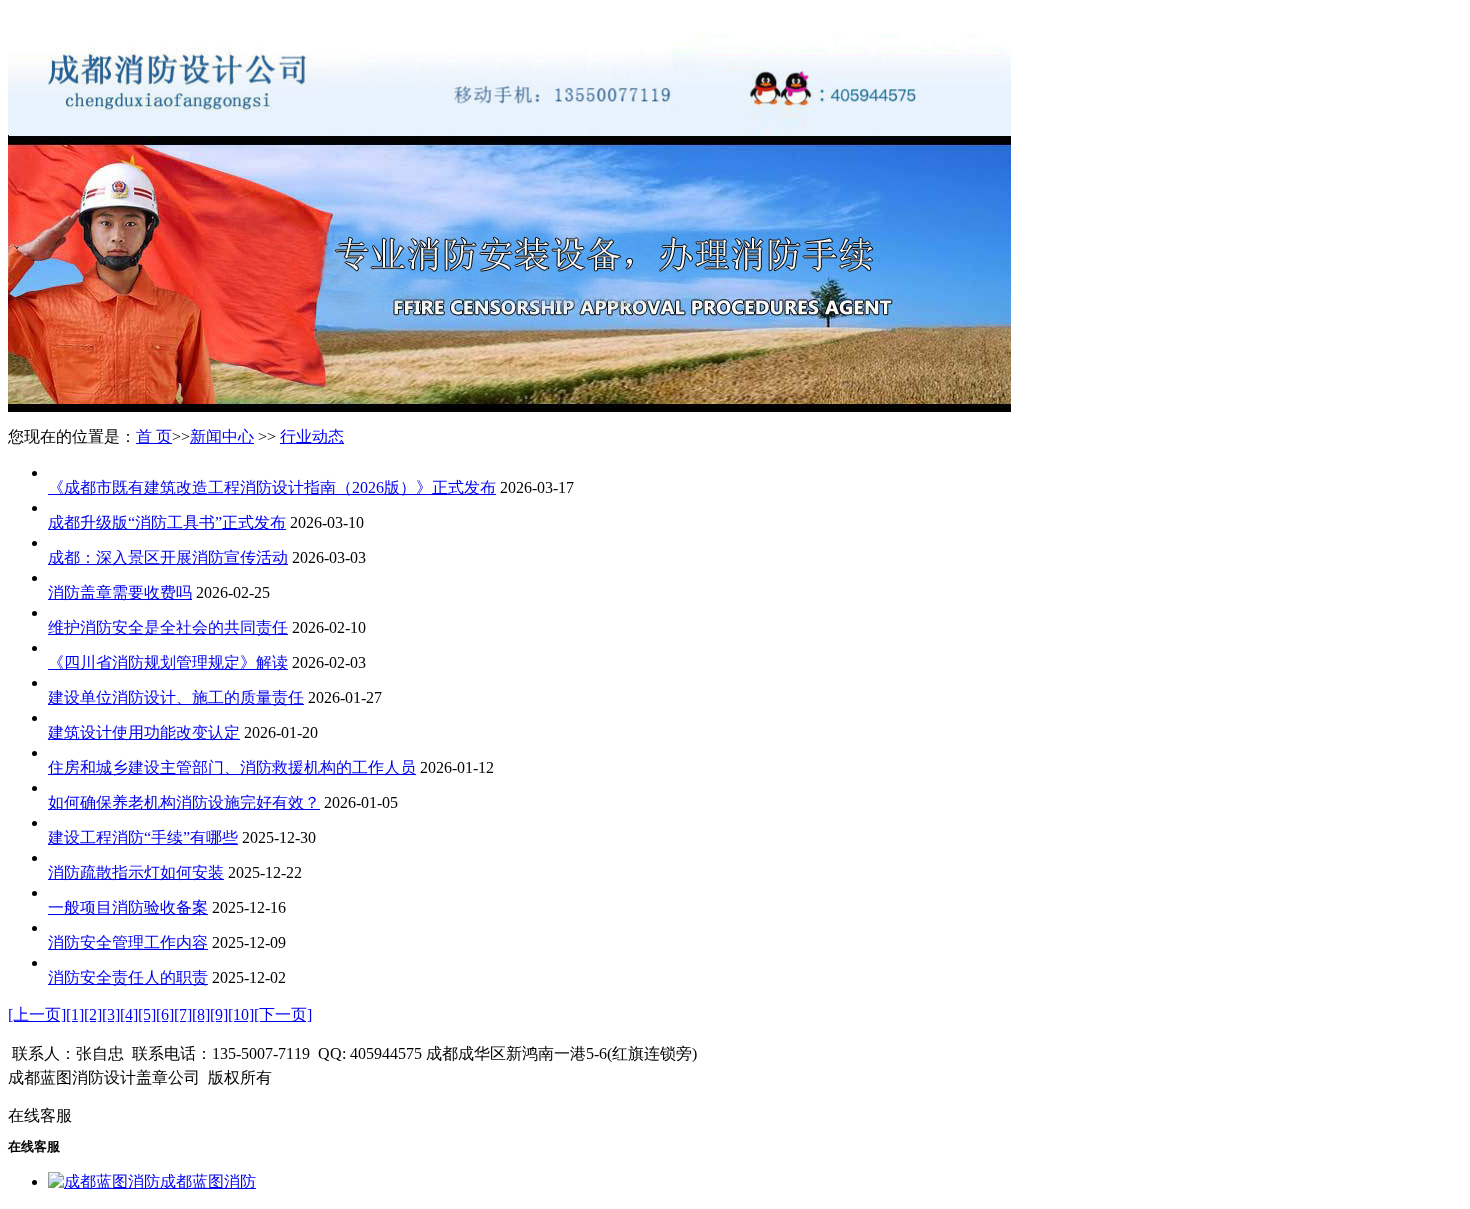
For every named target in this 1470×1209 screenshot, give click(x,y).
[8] (201, 1014)
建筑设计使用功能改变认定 (144, 732)
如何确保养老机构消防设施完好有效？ (184, 802)
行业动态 (312, 436)
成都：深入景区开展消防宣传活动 (168, 557)
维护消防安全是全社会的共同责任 (168, 627)
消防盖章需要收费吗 (120, 592)
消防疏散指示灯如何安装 (136, 872)
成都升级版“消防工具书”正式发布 (167, 522)
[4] (129, 1014)
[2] (93, 1014)
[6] (165, 1014)
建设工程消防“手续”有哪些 (143, 837)
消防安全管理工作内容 (128, 942)
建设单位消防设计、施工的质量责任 (176, 697)
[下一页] (283, 1014)
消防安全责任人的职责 (128, 977)
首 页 (154, 436)
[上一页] (37, 1014)
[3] (111, 1014)
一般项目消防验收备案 (128, 907)
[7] (183, 1014)
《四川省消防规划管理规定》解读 (168, 662)
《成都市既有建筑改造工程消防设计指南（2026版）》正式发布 (272, 487)
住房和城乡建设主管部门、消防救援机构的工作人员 (232, 767)
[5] (147, 1014)
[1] (75, 1014)
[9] (219, 1014)
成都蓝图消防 (208, 1181)
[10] (241, 1014)
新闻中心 (222, 436)
